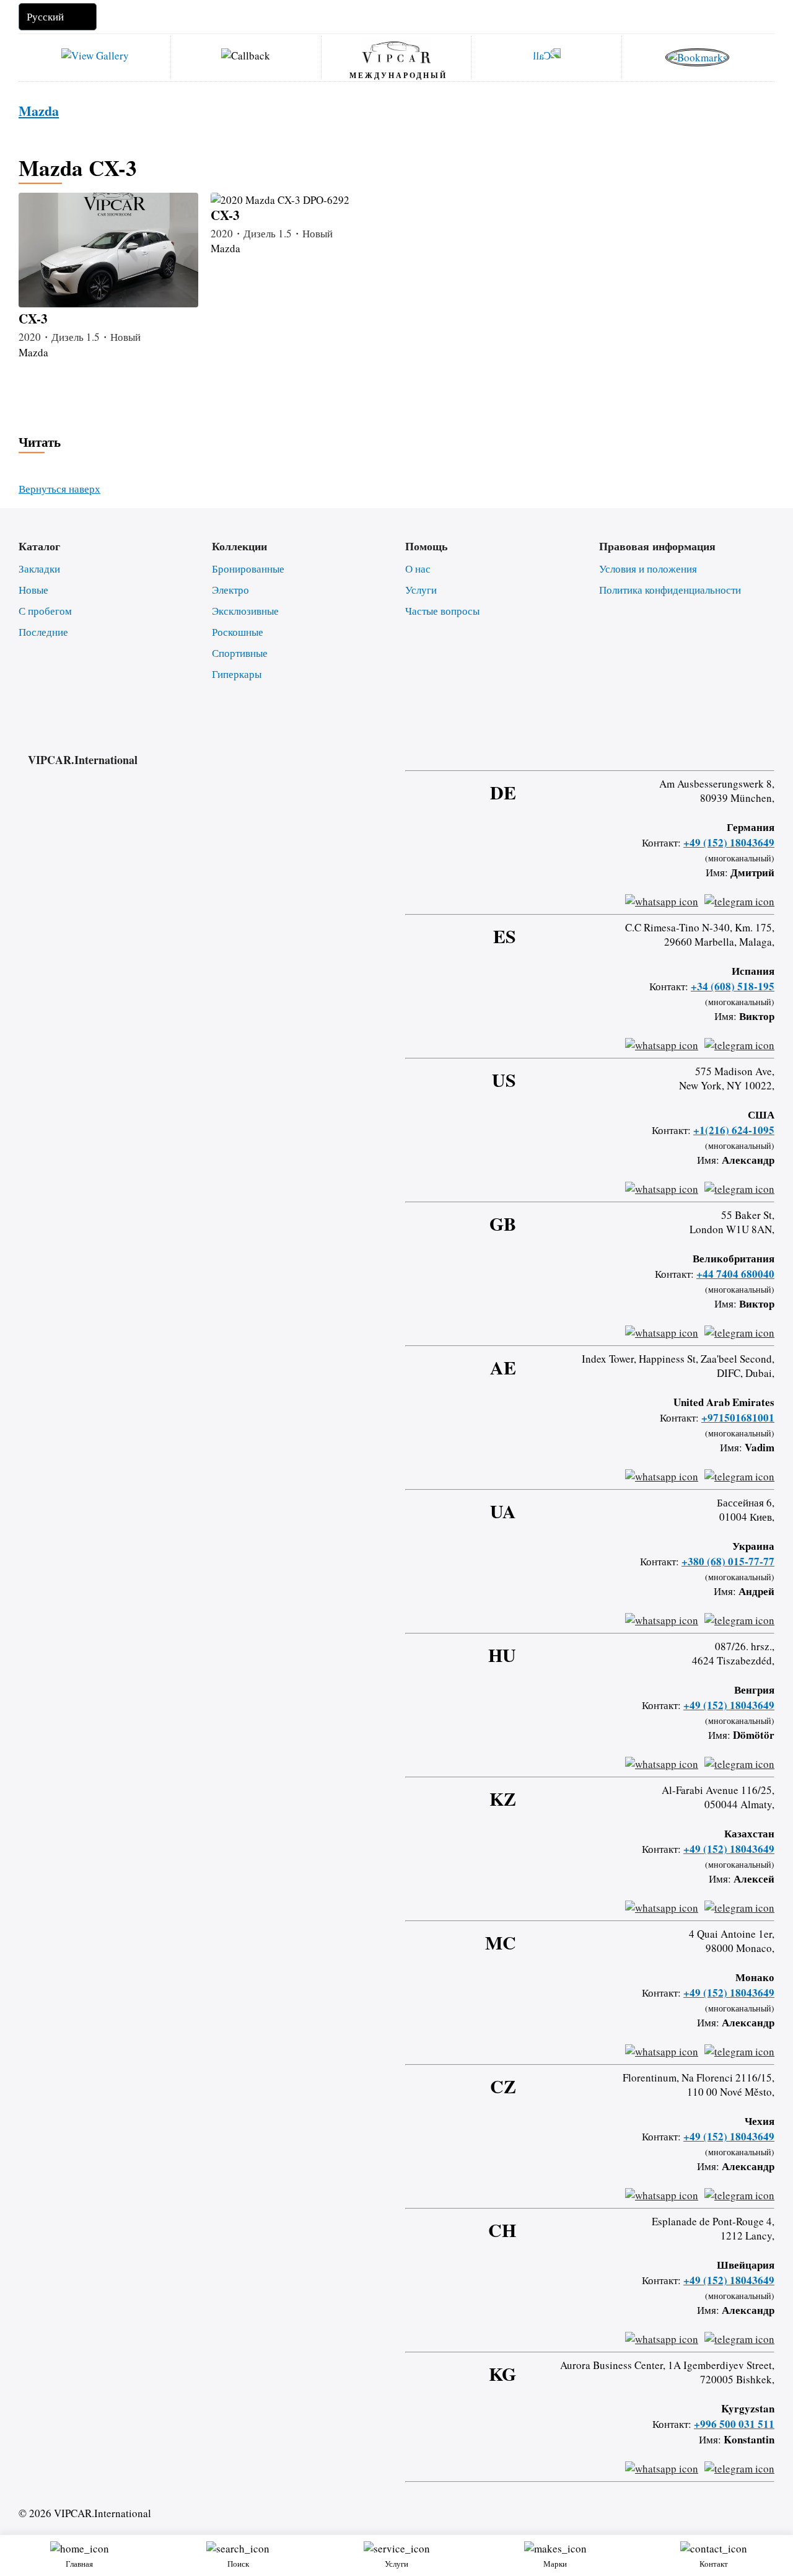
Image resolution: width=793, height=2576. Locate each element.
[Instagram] (704, 748)
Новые (33, 590)
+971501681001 (738, 1418)
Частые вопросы (442, 611)
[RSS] (770, 748)
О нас (418, 569)
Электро (230, 590)
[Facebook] (672, 748)
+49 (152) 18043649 (729, 842)
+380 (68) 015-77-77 (728, 1561)
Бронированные (248, 569)
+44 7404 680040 (735, 1274)
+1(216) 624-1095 (734, 1130)
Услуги (421, 590)
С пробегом (45, 611)
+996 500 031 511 (734, 2424)
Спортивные (240, 653)
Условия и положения (648, 569)
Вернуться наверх (59, 489)
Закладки (39, 569)
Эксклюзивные (245, 611)
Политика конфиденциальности (670, 590)
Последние (43, 632)
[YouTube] (737, 748)
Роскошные (238, 632)
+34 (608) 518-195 (733, 986)
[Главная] (396, 51)
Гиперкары (237, 674)
